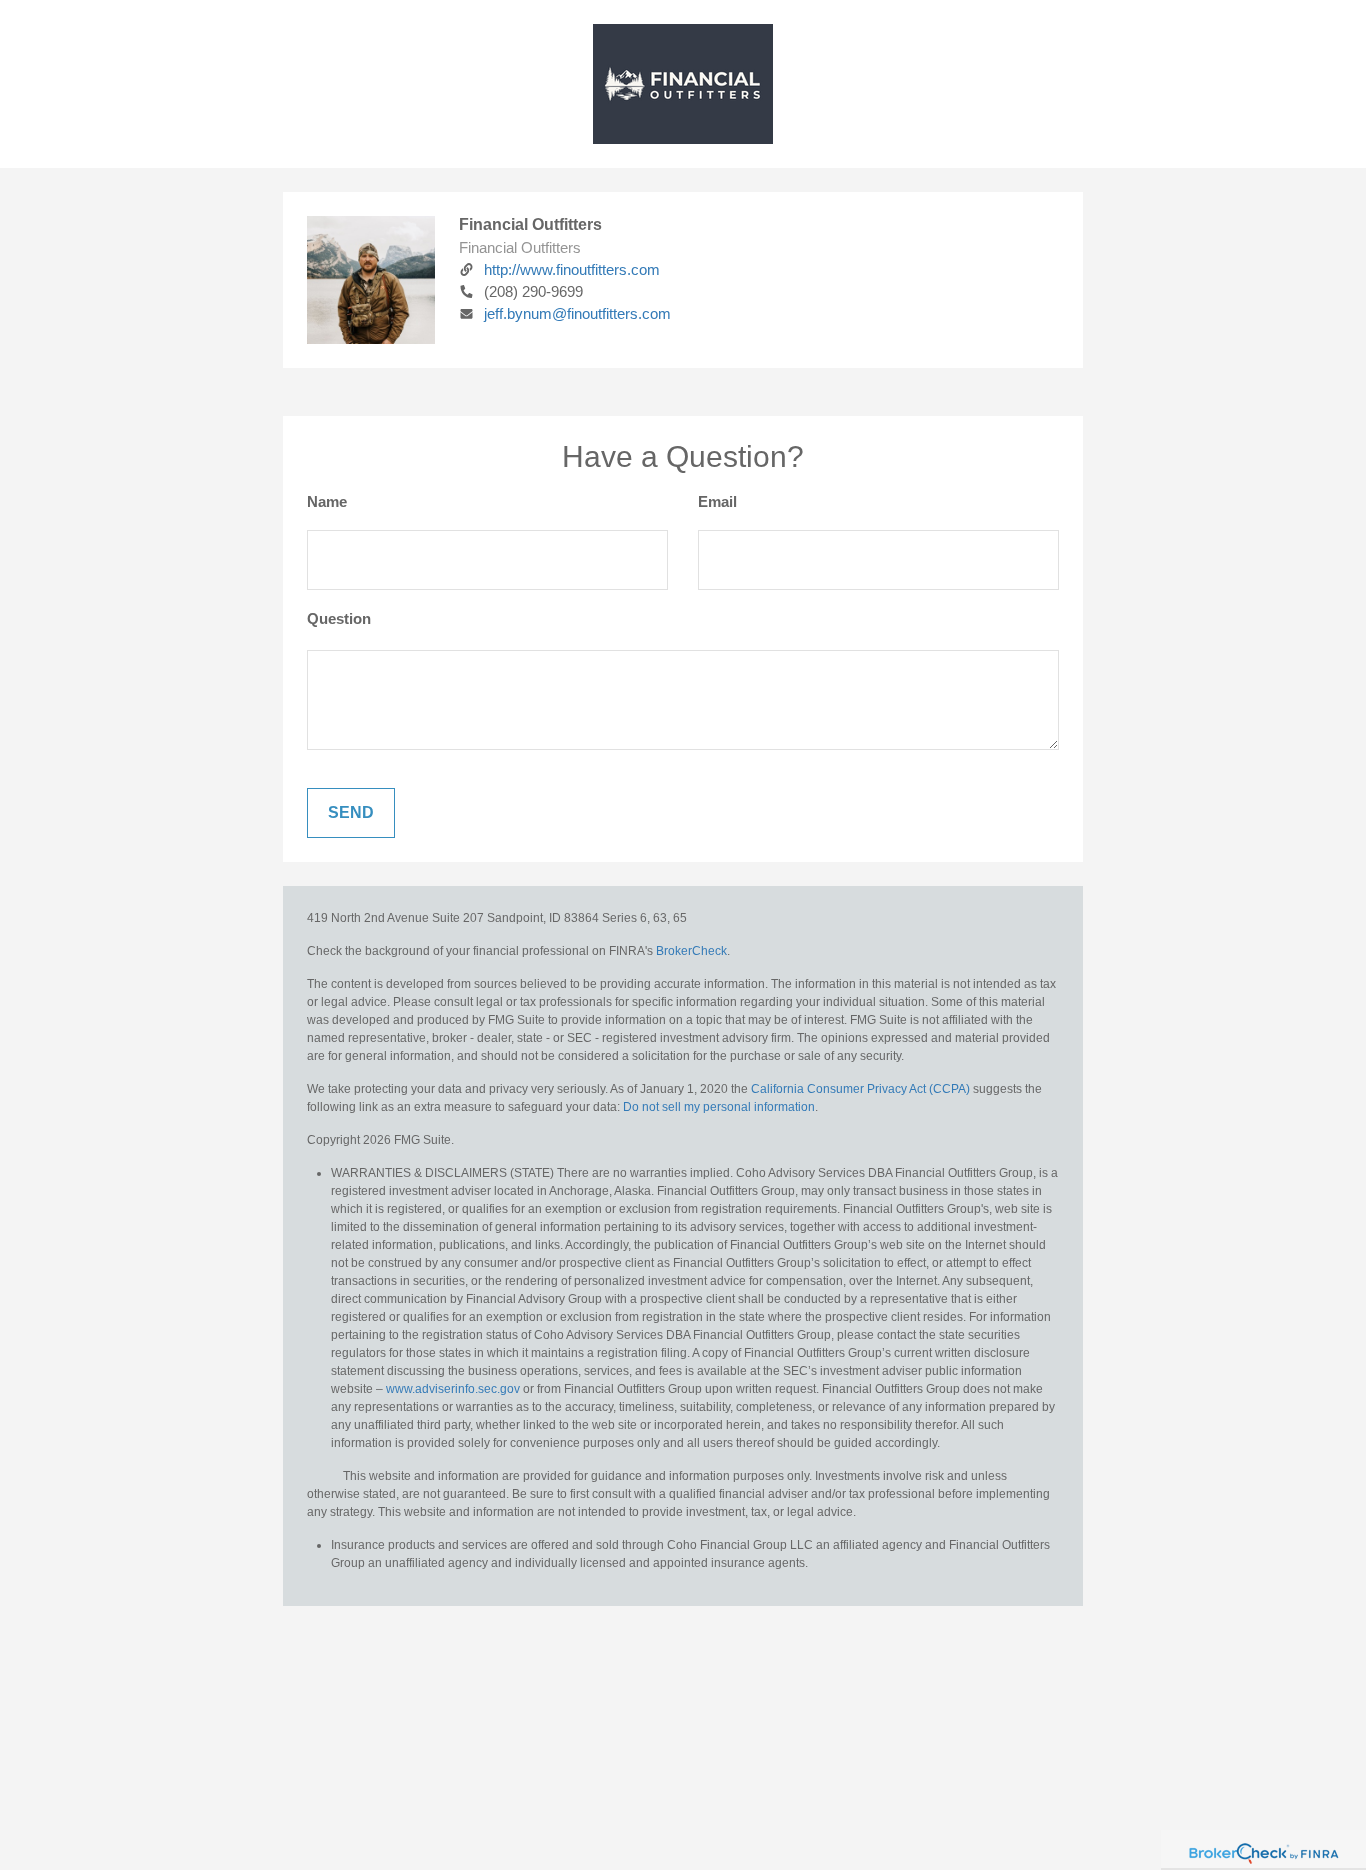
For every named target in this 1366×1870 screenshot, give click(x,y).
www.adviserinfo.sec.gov (453, 1389)
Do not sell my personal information (719, 1107)
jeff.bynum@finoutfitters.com (577, 313)
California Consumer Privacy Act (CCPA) (860, 1089)
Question (339, 618)
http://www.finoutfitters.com (572, 269)
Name (327, 501)
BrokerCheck (691, 951)
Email (717, 501)
